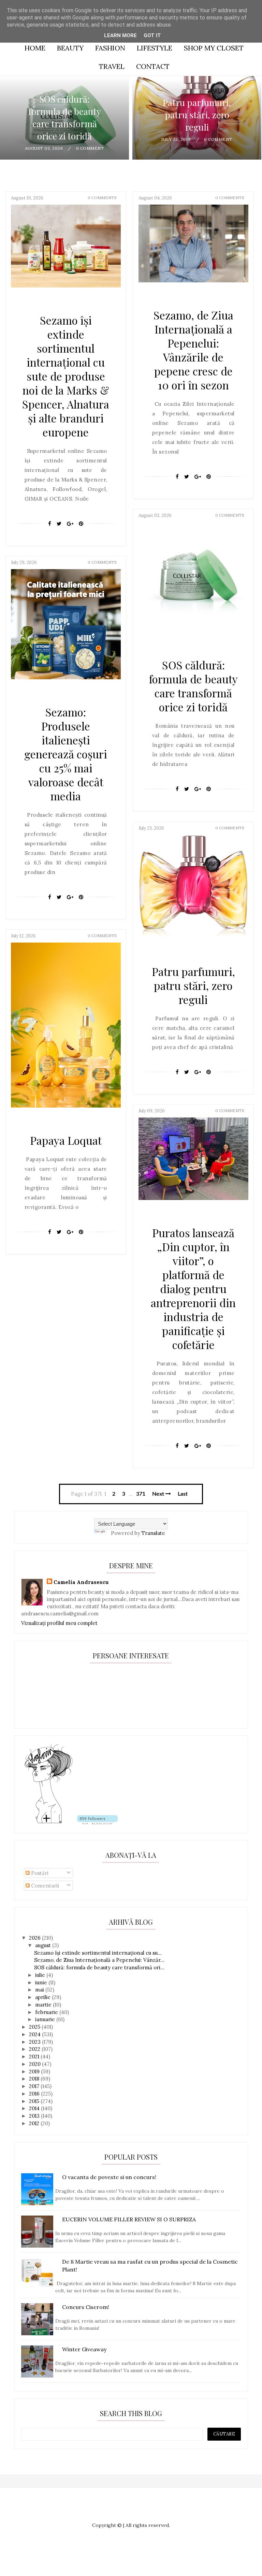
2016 (35, 2094)
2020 (35, 2064)
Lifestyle (155, 48)
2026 (35, 1938)
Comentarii (44, 1886)
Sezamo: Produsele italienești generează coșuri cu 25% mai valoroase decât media (66, 754)
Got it (152, 35)
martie (44, 2005)
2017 (35, 2086)
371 (141, 1494)
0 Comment (90, 148)
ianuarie (46, 2019)
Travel (112, 66)
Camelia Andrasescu (81, 1582)
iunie (42, 1982)
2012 (35, 2123)
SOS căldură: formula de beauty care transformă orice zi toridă (65, 117)
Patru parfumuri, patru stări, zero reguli (197, 115)
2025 (35, 2027)
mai (40, 1990)
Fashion (110, 48)
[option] (64, 118)
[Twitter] (59, 524)
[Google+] (70, 524)
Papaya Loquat (66, 1140)
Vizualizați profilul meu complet (59, 1623)
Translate (153, 1533)
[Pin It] (81, 524)
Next (159, 1494)
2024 (35, 2034)
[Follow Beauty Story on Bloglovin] (48, 1823)
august (44, 1945)
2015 (35, 2101)
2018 (35, 2079)
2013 (35, 2116)
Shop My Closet (214, 48)
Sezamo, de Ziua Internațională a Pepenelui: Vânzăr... (99, 1960)
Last (183, 1494)
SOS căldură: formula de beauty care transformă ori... (99, 1967)
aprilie (43, 1997)
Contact (153, 66)
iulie (41, 1975)
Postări (39, 1873)
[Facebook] (50, 524)
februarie (47, 2012)
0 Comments (102, 198)
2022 (35, 2049)
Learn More (120, 35)
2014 (35, 2108)
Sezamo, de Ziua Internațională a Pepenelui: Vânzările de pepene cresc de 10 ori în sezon (193, 350)
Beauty (70, 48)
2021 (35, 2056)
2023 (35, 2042)
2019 (35, 2071)
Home (35, 48)
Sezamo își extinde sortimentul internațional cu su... (98, 1953)
